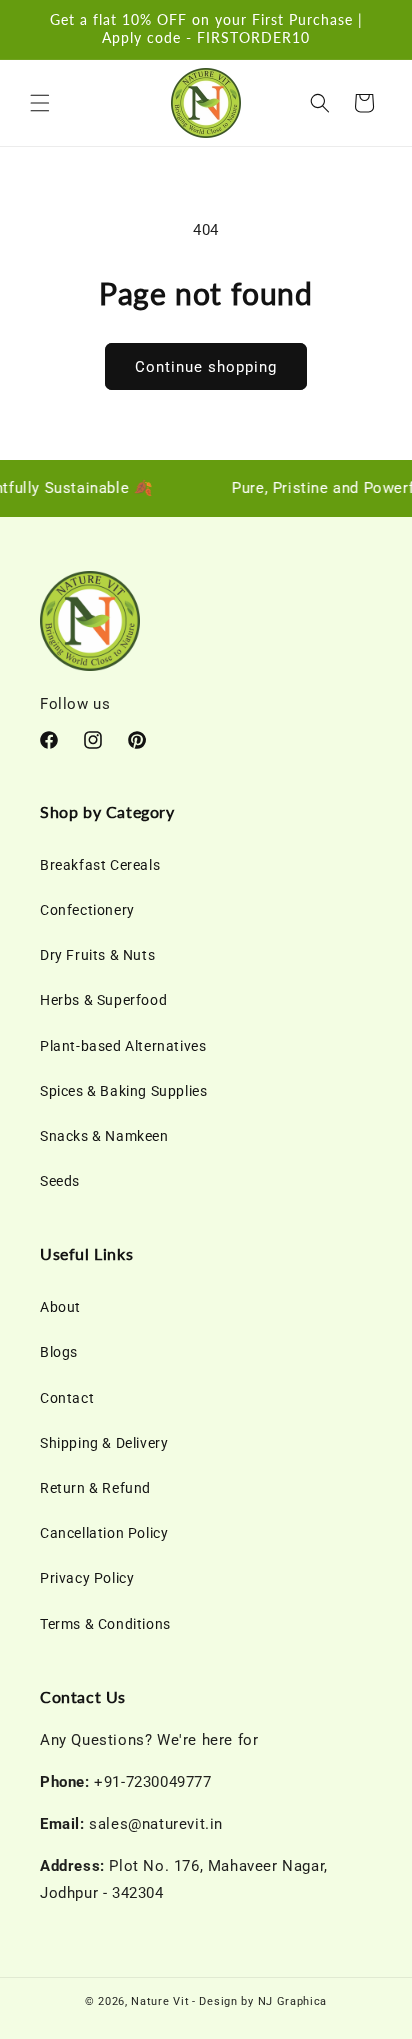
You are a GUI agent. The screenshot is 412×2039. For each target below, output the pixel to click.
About (60, 1307)
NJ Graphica (293, 2001)
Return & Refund (95, 1488)
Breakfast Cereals (100, 865)
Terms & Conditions (105, 1624)
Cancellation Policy (104, 1533)
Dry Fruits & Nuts (97, 955)
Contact (67, 1398)
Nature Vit (160, 2001)
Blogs (59, 1352)
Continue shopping (206, 367)
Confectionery (87, 910)
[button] (40, 103)
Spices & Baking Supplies (123, 1091)
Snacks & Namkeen (104, 1136)
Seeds (60, 1181)
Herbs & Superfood (103, 1000)
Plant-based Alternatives (123, 1046)
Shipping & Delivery (104, 1443)
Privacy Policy (87, 1578)
